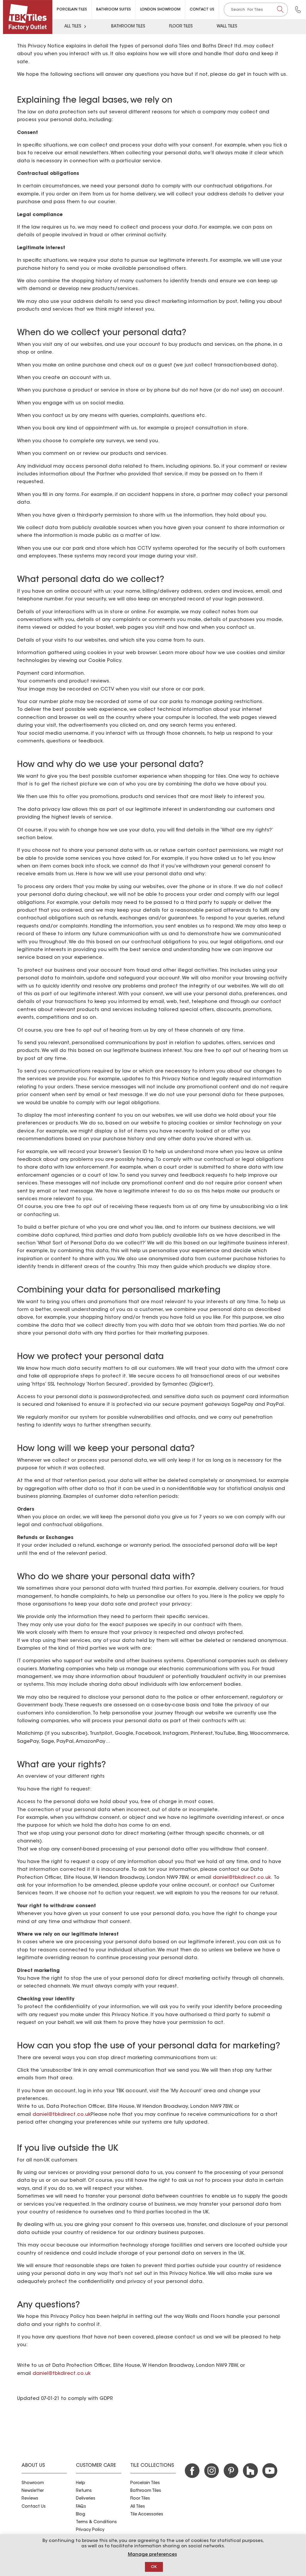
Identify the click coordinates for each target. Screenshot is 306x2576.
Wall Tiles (227, 27)
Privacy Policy (90, 2530)
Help (81, 2483)
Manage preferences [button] (152, 2555)
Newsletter (33, 2491)
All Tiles (73, 27)
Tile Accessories (147, 2515)
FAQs (81, 2507)
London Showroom (160, 10)
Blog (81, 2515)
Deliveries (86, 2499)
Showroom (33, 2483)
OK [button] (154, 2567)
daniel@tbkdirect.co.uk (242, 1878)
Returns (84, 2491)
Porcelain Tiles (72, 10)
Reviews (30, 2499)
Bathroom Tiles (128, 27)
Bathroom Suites (114, 10)
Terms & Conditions (96, 2522)
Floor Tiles (181, 27)
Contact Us (202, 10)
